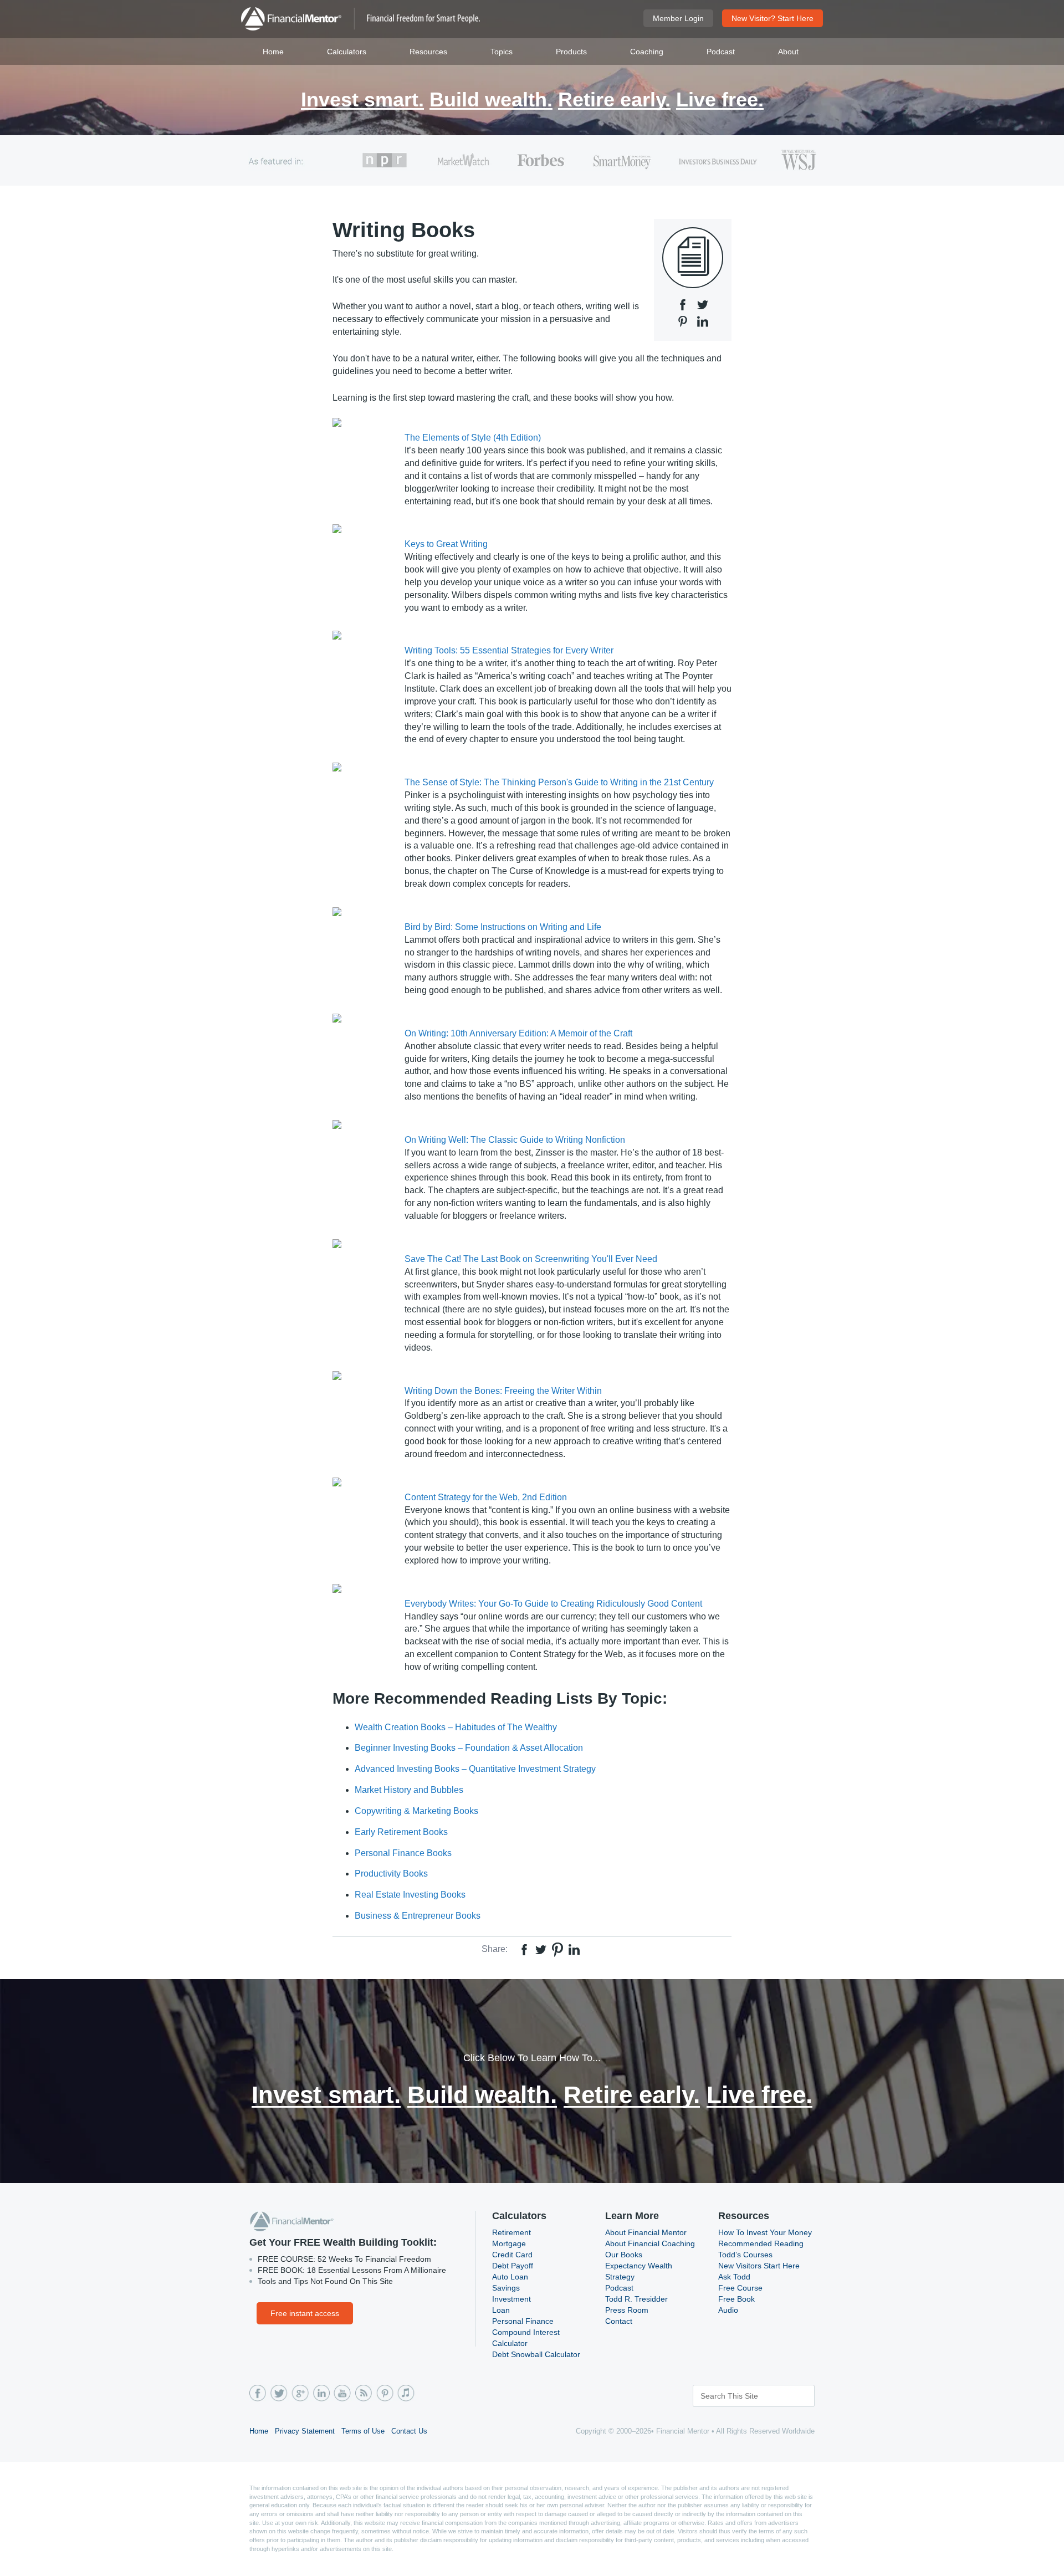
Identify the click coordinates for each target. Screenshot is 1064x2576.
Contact (619, 2321)
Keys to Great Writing (446, 544)
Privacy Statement (305, 2431)
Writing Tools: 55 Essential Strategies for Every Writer (509, 650)
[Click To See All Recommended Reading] (693, 258)
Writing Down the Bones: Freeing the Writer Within (503, 1391)
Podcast (619, 2288)
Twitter (279, 2393)
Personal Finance (523, 2321)
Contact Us (409, 2431)
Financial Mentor (360, 19)
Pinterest (384, 2393)
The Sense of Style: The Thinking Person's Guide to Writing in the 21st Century (559, 782)
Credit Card (512, 2255)
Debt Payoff (513, 2266)
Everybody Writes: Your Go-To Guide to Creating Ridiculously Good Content (553, 1604)
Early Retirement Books (401, 1832)
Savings (506, 2288)
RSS (363, 2393)
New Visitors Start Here (759, 2266)
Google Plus (300, 2393)
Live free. (720, 101)
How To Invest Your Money (765, 2232)
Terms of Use (363, 2431)
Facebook (258, 2393)
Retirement (511, 2232)
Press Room (627, 2310)
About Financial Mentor (646, 2232)
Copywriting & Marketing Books (416, 1811)
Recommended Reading (761, 2243)
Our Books (624, 2255)
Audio (728, 2310)
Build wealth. (491, 101)
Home (259, 2431)
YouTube (342, 2393)
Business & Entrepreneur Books (418, 1916)
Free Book (736, 2299)
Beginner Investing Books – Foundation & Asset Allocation (469, 1748)
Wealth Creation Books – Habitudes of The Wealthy (456, 1727)
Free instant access (305, 2313)
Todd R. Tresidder (636, 2299)
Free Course (740, 2288)
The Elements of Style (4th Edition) (473, 438)
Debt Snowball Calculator (536, 2354)
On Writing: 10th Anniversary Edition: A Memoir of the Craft (518, 1033)
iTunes (405, 2393)
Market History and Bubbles (409, 1790)
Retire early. (614, 101)
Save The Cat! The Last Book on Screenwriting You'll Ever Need (531, 1259)
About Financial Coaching (650, 2243)
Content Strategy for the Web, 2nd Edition (486, 1497)
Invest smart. (362, 101)
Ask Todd (734, 2277)
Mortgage (509, 2243)
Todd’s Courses (745, 2255)
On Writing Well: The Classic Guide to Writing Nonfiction (515, 1140)
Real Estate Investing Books (410, 1895)
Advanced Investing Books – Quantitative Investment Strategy (475, 1769)
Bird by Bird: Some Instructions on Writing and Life (503, 927)
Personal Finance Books (403, 1853)
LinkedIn (321, 2393)
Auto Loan (510, 2277)
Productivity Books (391, 1874)
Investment (511, 2299)
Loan (501, 2310)
